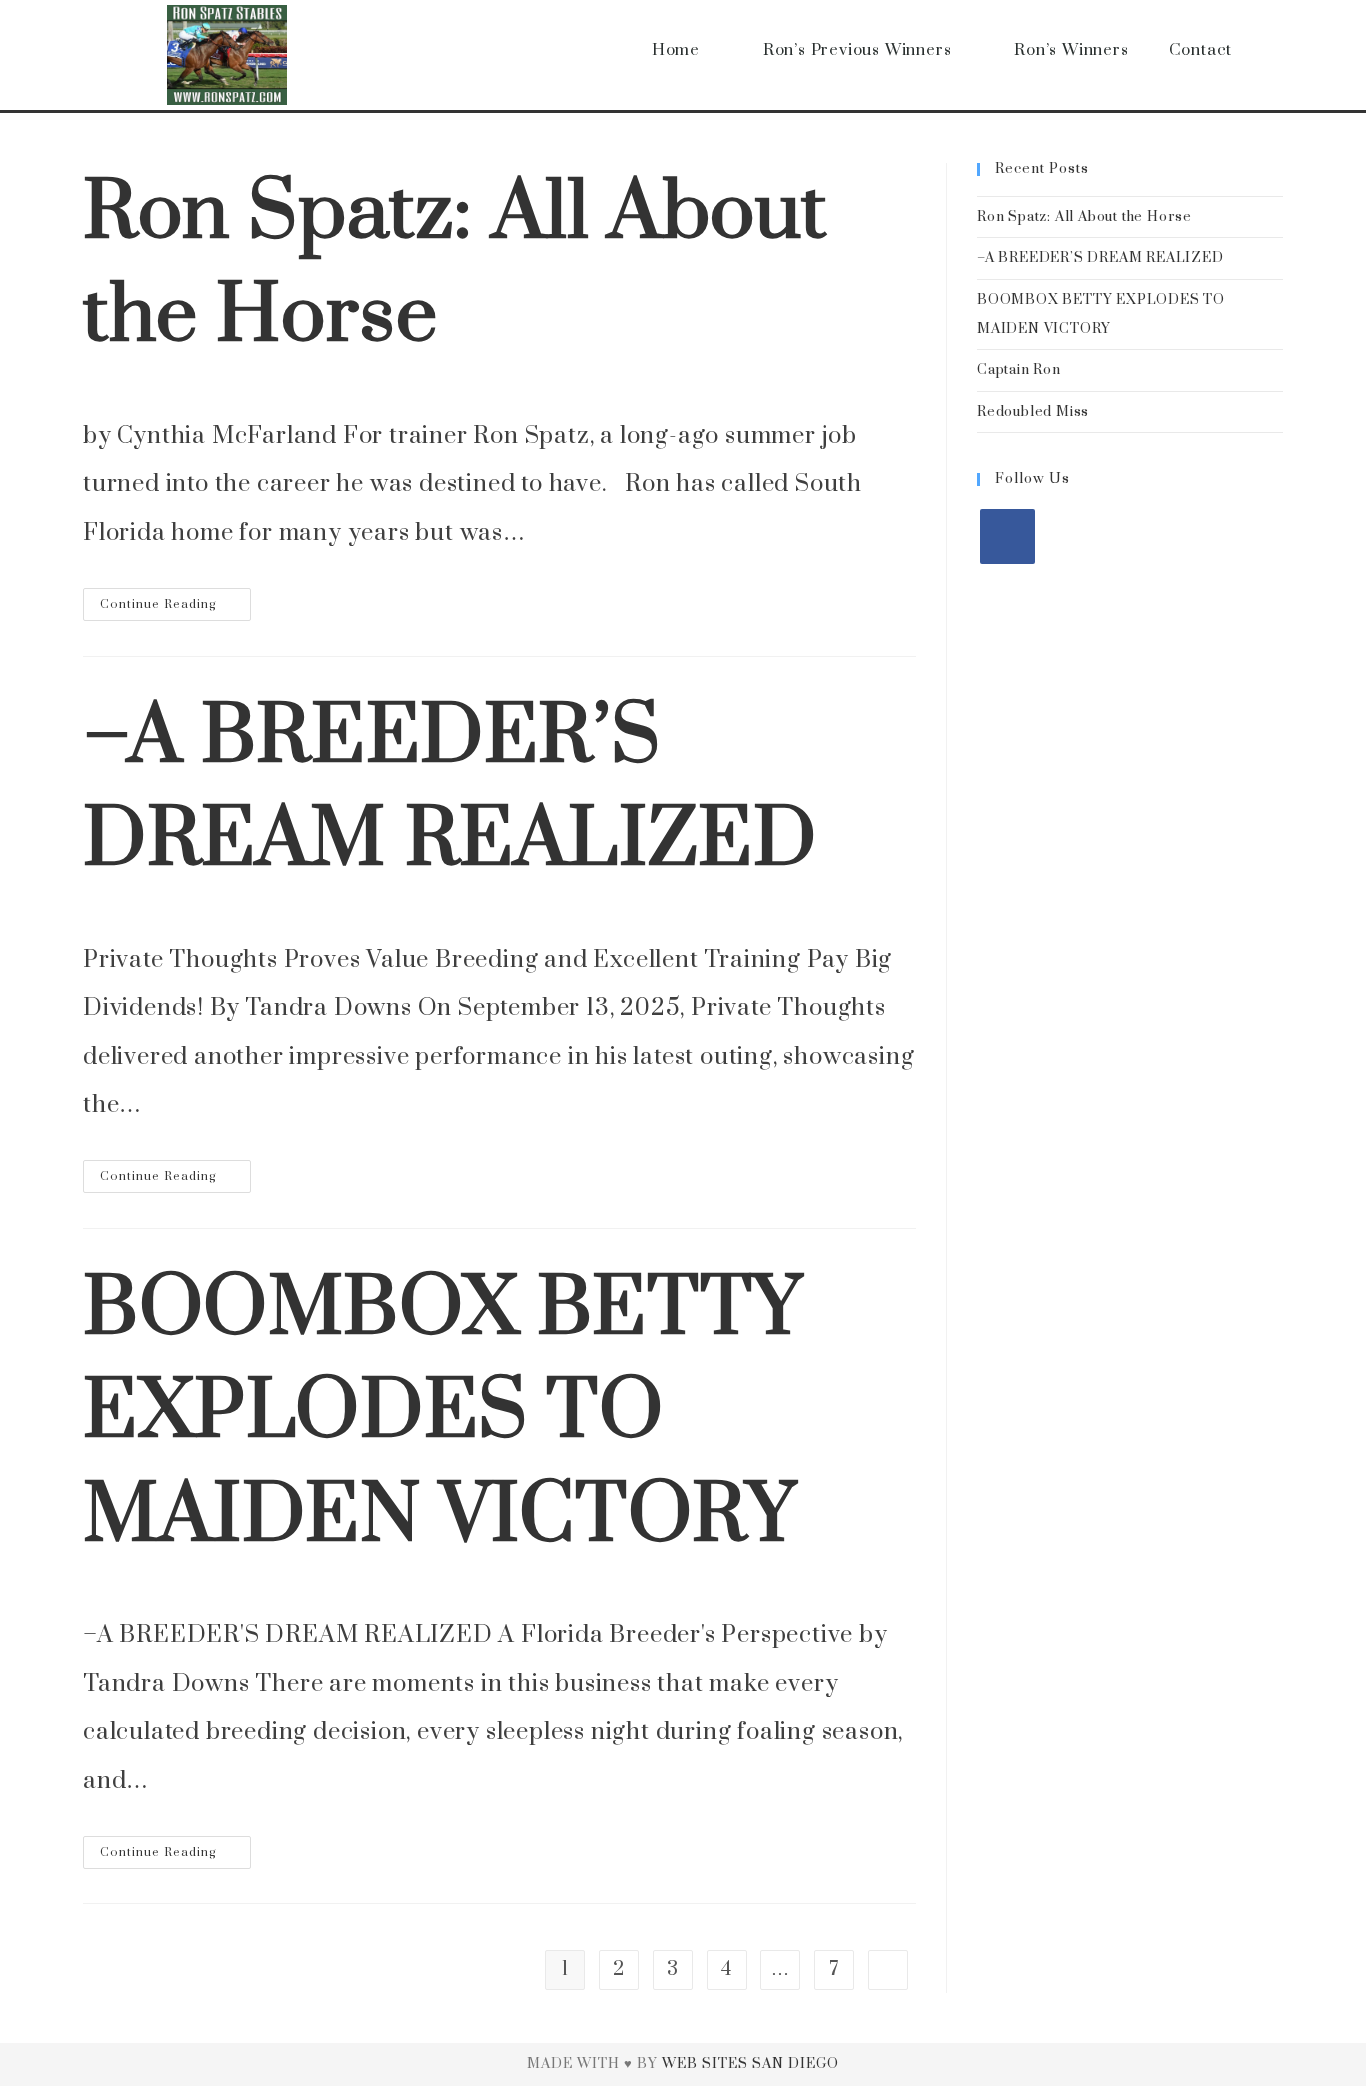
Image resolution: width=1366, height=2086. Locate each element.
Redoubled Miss (1033, 412)
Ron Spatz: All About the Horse (1084, 217)
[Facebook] (1007, 536)
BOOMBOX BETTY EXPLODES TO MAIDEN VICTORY (442, 1413)
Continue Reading (175, 600)
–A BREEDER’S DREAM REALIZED (1100, 258)
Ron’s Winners (1071, 50)
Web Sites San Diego (750, 2064)
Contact (1201, 50)
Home (676, 50)
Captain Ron (1019, 370)
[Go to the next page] (888, 1970)
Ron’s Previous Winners (857, 50)
